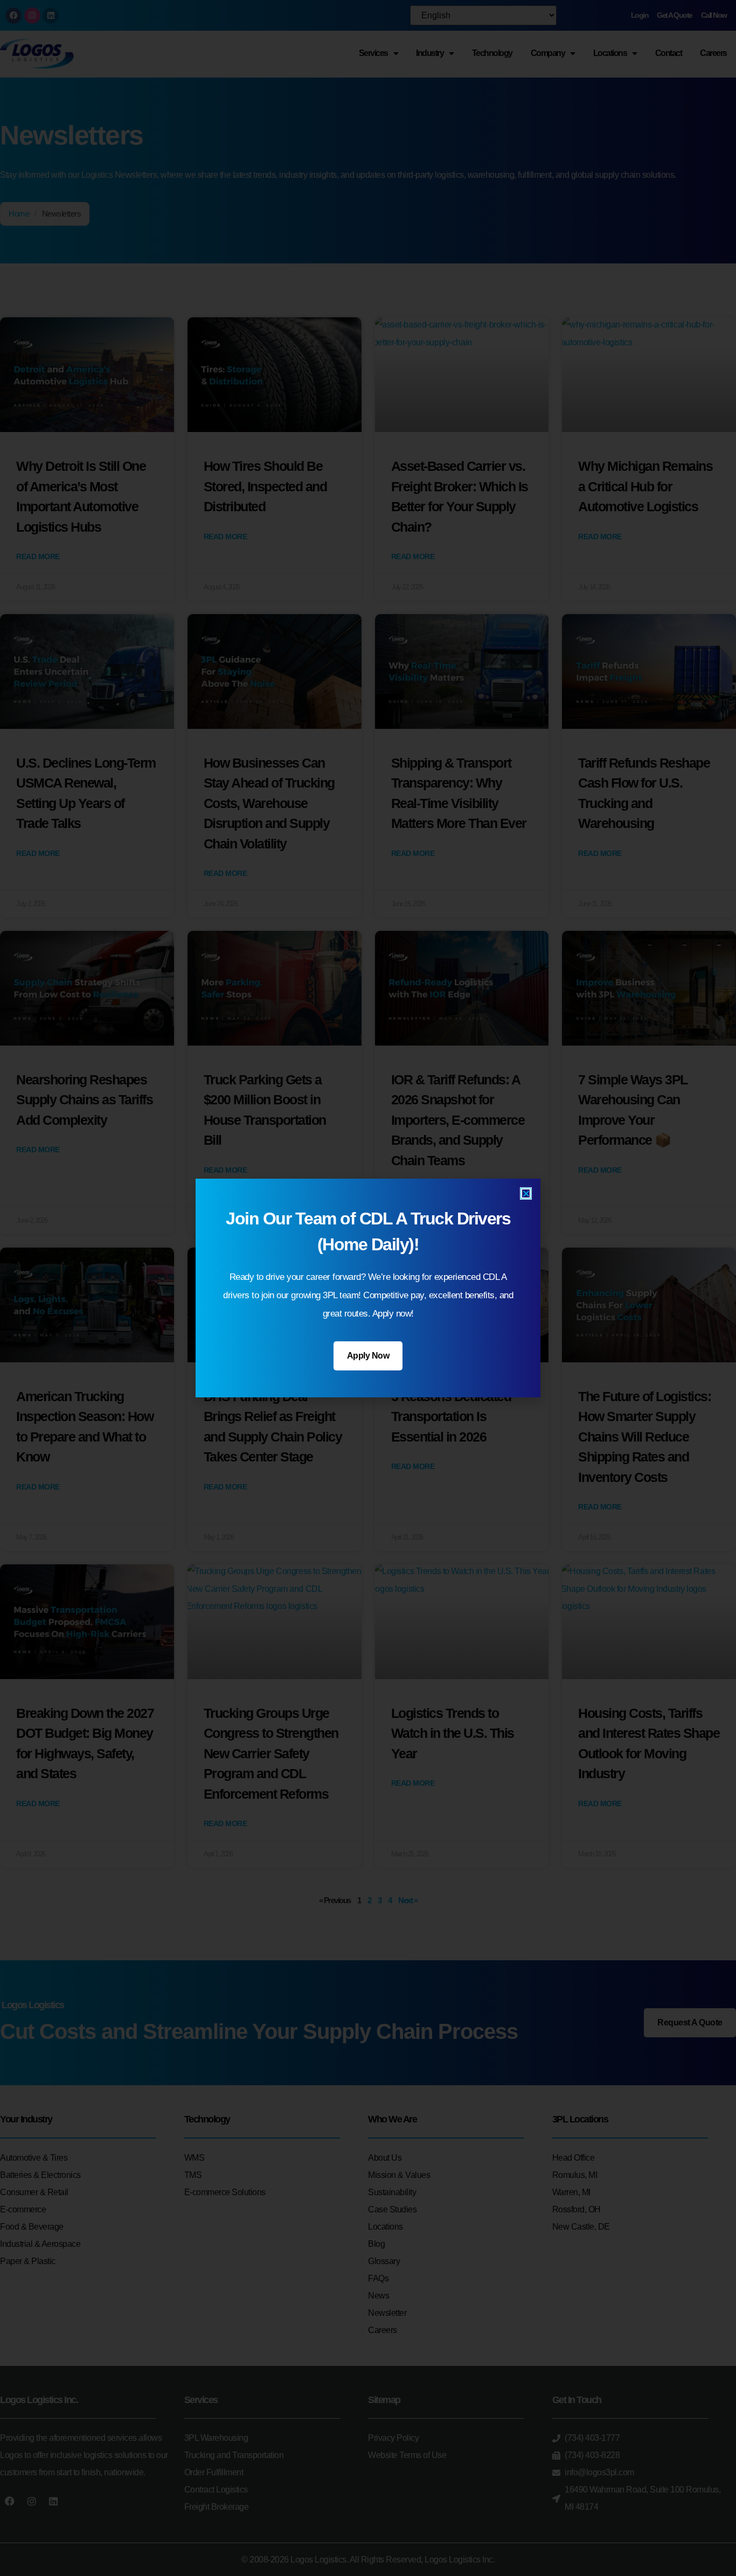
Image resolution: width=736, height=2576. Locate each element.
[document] (368, 1288)
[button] (526, 1193)
